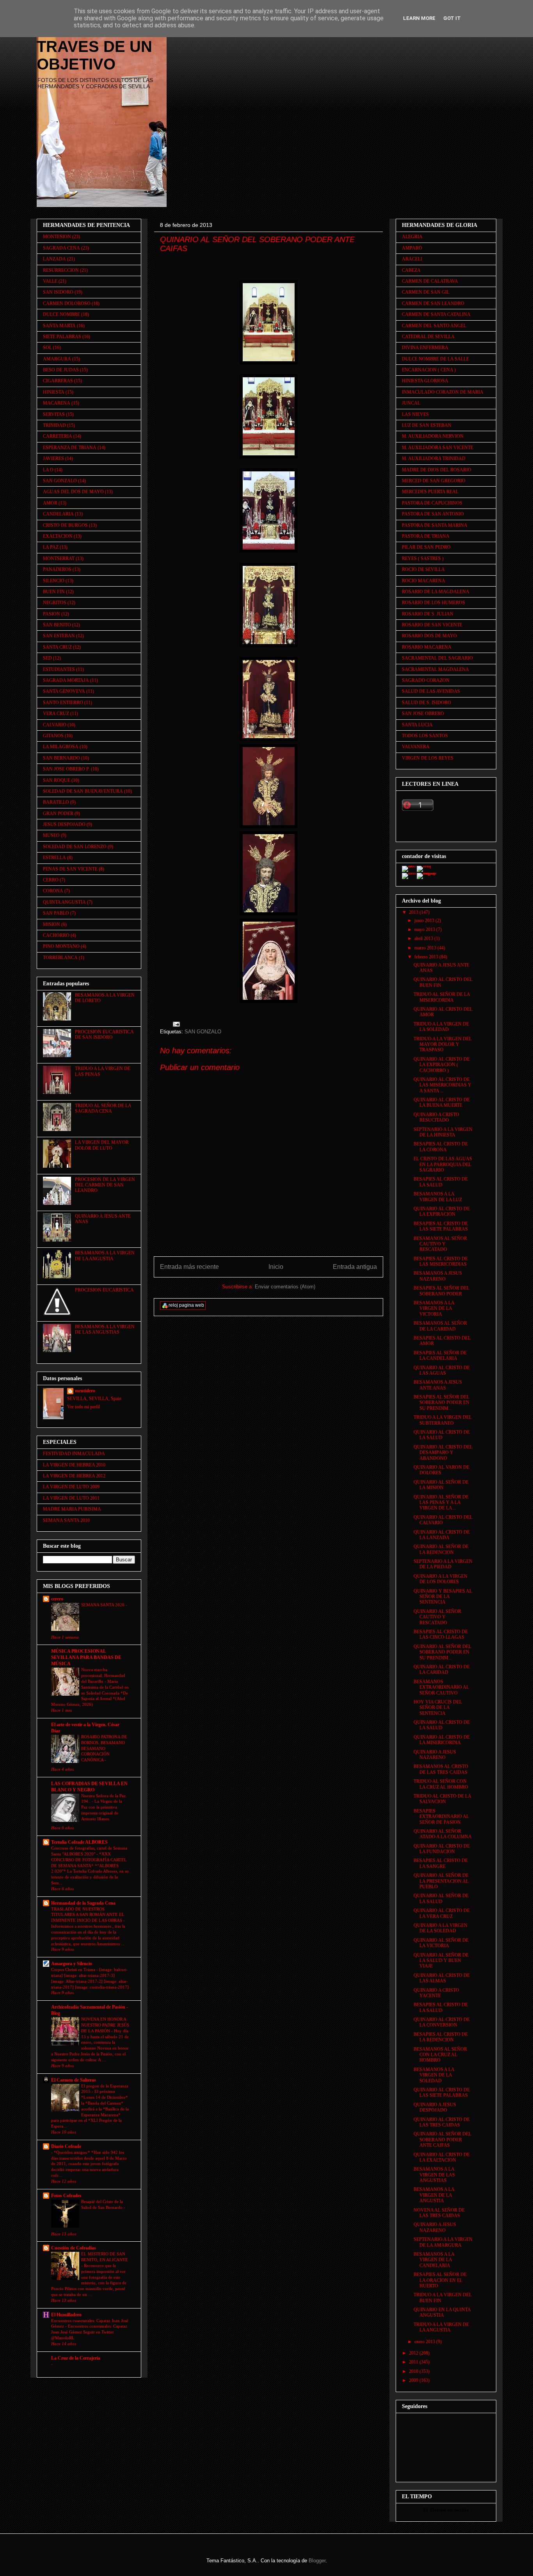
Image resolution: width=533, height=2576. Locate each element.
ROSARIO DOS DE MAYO (429, 636)
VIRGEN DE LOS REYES (428, 758)
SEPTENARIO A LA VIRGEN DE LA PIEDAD (443, 1564)
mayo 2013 (425, 929)
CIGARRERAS (58, 381)
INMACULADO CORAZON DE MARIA (443, 392)
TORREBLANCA (60, 958)
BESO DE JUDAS (61, 370)
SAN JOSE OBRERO (423, 714)
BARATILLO (56, 802)
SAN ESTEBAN (59, 636)
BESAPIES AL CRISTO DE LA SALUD (441, 1182)
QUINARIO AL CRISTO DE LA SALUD (442, 1435)
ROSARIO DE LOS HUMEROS (434, 603)
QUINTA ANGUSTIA (64, 902)
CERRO (51, 880)
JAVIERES (53, 458)
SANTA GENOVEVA (64, 691)
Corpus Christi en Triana (74, 1969)
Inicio (276, 1267)
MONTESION (57, 237)
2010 (414, 2371)
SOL (47, 348)
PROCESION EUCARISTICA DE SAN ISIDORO (104, 1035)
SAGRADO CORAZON (426, 680)
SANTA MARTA (59, 326)
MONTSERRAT (59, 558)
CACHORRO (56, 935)
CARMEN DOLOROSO (67, 303)
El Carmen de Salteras (74, 2080)
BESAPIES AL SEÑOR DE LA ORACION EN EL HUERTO (440, 2280)
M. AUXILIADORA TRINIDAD (434, 458)
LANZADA (54, 259)
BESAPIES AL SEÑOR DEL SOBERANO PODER (442, 1291)
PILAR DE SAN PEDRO (426, 547)
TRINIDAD (54, 425)
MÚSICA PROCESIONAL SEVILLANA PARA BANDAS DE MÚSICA (86, 1657)
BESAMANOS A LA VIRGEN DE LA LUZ (438, 1197)
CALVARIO (55, 725)
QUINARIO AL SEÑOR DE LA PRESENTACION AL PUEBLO (441, 1881)
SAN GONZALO (203, 1032)
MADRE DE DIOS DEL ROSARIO (437, 470)
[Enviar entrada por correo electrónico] (176, 1024)
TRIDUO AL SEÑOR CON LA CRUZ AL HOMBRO (441, 1784)
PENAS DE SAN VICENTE (70, 869)
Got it (452, 18)
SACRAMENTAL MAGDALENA (435, 669)
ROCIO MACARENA (424, 581)
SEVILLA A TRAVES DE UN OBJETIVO (94, 46)
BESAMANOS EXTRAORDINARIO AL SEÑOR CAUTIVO (441, 1687)
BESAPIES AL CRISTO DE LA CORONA (441, 1147)
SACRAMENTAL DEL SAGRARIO (437, 658)
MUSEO (51, 835)
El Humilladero (66, 2315)
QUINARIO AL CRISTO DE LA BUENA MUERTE (442, 1102)
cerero (57, 1599)
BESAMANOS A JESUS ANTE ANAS (438, 1385)
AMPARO (412, 248)
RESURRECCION (61, 270)
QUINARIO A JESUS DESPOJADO (435, 2107)
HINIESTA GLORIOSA (425, 381)
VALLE (50, 281)
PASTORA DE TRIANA (426, 536)
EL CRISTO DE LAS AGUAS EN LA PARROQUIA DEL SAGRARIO (443, 1164)
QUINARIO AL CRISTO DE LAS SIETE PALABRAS (442, 2093)
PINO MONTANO (61, 946)
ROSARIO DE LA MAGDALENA (436, 592)
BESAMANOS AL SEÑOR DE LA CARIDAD (440, 1326)
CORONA (53, 891)
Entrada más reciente (189, 1267)
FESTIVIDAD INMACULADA (74, 1454)
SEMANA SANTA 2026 (103, 1605)
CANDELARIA (58, 514)
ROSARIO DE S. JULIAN (428, 614)
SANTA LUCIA (417, 725)
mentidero (85, 1391)
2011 (414, 2362)
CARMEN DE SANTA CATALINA (436, 314)
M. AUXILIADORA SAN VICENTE (438, 448)
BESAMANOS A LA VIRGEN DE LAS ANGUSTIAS (105, 1329)
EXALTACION (58, 536)
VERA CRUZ (56, 714)
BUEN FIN (54, 592)
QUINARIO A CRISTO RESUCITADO (436, 1117)
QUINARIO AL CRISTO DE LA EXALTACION (442, 2157)
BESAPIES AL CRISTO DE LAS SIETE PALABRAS (441, 1226)
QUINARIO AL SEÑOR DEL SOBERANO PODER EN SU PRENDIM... (442, 1652)
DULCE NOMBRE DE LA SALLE (435, 359)
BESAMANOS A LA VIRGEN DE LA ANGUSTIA (105, 1256)
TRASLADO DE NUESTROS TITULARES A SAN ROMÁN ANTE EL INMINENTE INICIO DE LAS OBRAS (88, 1915)
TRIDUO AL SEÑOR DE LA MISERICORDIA (442, 997)
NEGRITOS (55, 603)
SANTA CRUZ (57, 647)
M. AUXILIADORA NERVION (433, 436)
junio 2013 (425, 921)
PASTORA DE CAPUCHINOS (432, 503)
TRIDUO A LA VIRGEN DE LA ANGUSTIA (441, 2327)
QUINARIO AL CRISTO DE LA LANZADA (442, 1535)
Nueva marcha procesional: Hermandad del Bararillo (103, 1675)
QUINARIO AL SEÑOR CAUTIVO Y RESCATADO (437, 1617)
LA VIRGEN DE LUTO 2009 (71, 1487)
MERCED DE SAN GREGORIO (434, 481)
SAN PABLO (56, 913)
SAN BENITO (57, 625)
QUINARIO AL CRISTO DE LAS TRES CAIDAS (442, 2122)
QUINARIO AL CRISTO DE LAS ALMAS (442, 1978)
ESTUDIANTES (59, 669)
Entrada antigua (355, 1267)
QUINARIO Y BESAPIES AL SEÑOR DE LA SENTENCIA (443, 1597)
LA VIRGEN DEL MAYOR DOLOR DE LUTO (102, 1145)
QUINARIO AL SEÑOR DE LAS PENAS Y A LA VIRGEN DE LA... (441, 1503)
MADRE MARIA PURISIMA (72, 1509)
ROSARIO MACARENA (427, 647)
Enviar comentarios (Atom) (285, 1287)
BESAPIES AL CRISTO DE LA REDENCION (441, 2037)
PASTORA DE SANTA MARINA (435, 525)
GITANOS (53, 736)
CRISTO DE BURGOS (65, 525)
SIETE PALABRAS (62, 337)
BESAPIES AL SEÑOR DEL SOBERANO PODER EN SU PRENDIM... (442, 1403)
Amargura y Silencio (72, 1964)
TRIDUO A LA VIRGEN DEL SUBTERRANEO (443, 1420)
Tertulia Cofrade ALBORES (79, 1842)
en (450, 2510)
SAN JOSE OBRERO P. (66, 769)
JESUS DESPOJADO (64, 824)
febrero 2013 (427, 957)
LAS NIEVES (415, 414)
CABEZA (411, 270)
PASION (52, 614)
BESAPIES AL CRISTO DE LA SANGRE (441, 1863)
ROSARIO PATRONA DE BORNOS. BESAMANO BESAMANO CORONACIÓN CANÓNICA (104, 1748)
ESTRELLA (54, 858)
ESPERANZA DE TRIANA (70, 448)
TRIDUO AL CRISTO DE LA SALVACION (442, 1799)
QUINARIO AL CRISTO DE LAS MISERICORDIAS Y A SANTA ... (442, 1085)
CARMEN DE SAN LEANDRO (433, 303)
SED (47, 658)
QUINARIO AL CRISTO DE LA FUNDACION (442, 1849)
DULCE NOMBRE (61, 314)
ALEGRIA (412, 237)
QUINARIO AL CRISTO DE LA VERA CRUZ (442, 1913)
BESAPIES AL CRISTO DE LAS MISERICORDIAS (441, 1261)
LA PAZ (51, 547)
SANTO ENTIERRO (63, 703)
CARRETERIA (58, 436)
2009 (414, 2380)
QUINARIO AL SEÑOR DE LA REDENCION (441, 1549)
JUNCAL (411, 403)
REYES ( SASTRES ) (423, 558)
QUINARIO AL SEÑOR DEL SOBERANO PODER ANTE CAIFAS (442, 2140)
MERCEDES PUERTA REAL (430, 492)
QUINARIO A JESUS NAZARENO (435, 1755)
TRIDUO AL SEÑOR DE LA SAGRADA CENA (103, 1108)
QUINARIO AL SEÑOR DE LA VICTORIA (441, 1943)
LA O (48, 470)
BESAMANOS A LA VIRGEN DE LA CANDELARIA (434, 2260)
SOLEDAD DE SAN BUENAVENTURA (83, 791)
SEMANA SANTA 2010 (66, 1520)
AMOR (50, 503)
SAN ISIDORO (58, 292)
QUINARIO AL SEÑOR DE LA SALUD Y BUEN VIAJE (441, 1961)
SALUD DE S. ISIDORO (426, 703)
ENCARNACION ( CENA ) (429, 370)
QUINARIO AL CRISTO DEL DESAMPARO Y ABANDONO (443, 1453)
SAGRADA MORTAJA (66, 680)
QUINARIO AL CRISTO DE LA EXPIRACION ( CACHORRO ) (442, 1065)
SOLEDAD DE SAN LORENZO (75, 847)
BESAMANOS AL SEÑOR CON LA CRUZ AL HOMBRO (440, 2055)
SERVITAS (54, 414)
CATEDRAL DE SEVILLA (428, 337)
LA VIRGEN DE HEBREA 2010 (74, 1465)
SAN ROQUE (57, 780)
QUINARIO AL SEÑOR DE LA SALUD (441, 1898)
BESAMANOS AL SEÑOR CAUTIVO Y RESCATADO (440, 1244)
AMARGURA (57, 359)
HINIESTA (54, 392)
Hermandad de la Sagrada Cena (83, 1903)
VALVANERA (416, 747)
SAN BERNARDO (61, 758)
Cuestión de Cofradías (74, 2248)
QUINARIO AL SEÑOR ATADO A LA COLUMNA (443, 1834)
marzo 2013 (426, 948)
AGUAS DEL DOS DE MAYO (73, 492)
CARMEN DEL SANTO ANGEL (434, 326)
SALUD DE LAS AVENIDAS (431, 691)
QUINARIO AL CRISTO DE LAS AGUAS (442, 1370)
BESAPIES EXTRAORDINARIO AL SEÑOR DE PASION (441, 1817)
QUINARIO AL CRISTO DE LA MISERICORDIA (442, 1740)
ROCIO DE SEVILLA (423, 569)
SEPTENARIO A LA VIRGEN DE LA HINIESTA (443, 1132)
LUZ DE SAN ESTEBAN (427, 425)
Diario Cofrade (66, 2146)
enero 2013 (425, 2342)
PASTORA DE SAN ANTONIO (433, 514)
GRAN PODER (58, 813)
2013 (414, 912)
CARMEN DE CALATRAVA (430, 281)
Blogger (317, 2561)
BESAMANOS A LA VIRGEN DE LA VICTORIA (434, 1309)
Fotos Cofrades (66, 2196)
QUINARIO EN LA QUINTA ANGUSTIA (442, 2312)
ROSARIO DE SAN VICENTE (432, 625)
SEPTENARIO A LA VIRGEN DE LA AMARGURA (443, 2242)
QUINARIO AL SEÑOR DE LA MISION (441, 1485)
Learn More (419, 18)
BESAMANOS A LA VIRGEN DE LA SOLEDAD (434, 2075)
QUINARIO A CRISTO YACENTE (436, 1993)
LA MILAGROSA (61, 747)
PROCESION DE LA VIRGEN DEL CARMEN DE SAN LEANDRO (105, 1185)
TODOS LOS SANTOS (425, 736)
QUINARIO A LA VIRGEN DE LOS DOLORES (441, 1579)
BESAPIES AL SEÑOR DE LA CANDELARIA (440, 1356)
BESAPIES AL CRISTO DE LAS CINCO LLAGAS (441, 1634)
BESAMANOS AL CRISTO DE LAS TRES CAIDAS (441, 1769)
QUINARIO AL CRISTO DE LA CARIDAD (442, 1670)
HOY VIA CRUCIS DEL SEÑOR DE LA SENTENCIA (438, 1708)
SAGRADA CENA (61, 248)
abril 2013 (424, 938)
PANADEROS (57, 569)
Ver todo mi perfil (84, 1407)
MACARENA (57, 403)
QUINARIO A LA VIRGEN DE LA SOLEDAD (441, 1928)
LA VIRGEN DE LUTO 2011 (71, 1498)
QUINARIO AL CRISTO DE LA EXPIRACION (442, 1211)
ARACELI (412, 259)
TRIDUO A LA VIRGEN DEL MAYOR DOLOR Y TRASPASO (443, 1044)
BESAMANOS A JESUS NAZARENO (438, 1276)
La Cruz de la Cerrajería (76, 2358)
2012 (414, 2353)
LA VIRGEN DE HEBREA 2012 (74, 1476)
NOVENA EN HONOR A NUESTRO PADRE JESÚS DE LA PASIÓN (105, 2025)
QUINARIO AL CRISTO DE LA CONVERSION (442, 2022)
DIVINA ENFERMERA (425, 348)
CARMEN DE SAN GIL (426, 292)
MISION (52, 924)
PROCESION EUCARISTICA (104, 1290)
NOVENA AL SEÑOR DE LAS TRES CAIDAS (439, 2213)
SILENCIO (54, 581)
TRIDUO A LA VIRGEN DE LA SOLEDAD (441, 1027)
